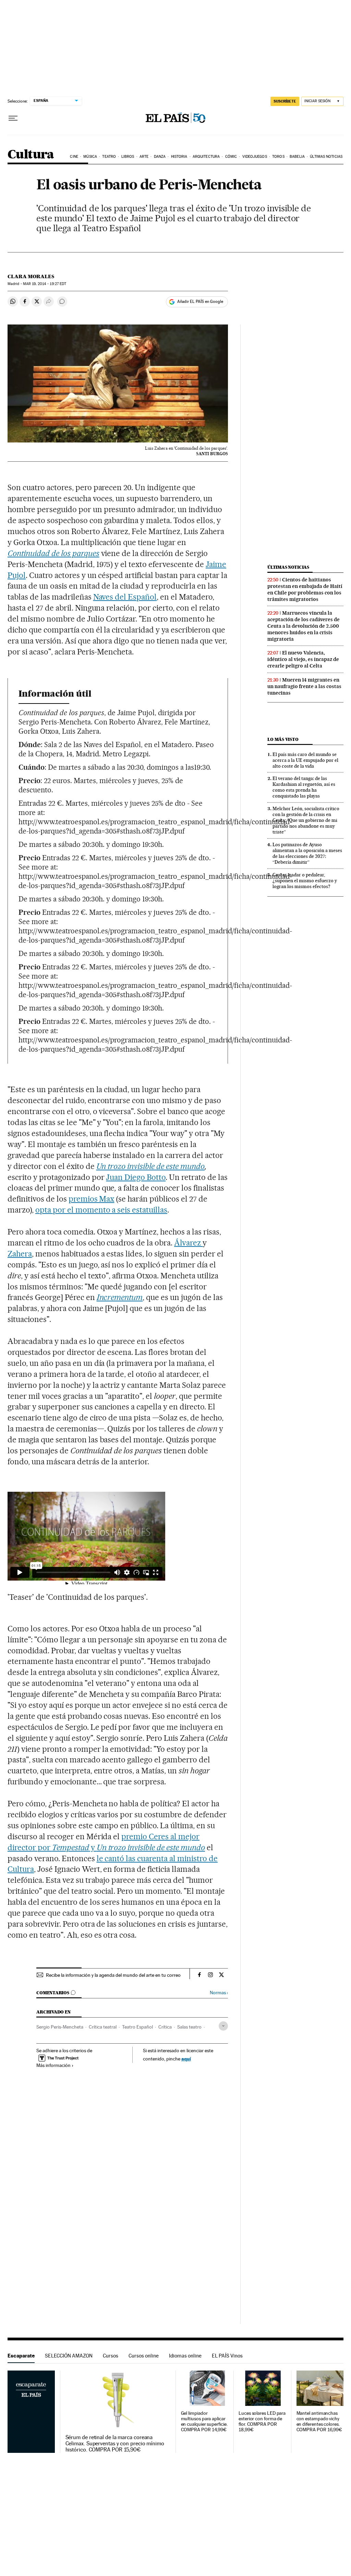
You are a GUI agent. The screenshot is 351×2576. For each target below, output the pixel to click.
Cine (74, 157)
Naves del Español (125, 597)
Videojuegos (255, 157)
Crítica (165, 2027)
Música (90, 157)
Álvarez (188, 1243)
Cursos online (144, 2356)
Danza (160, 157)
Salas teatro (189, 2027)
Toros (278, 157)
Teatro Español (137, 2027)
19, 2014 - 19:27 (45, 284)
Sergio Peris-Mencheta (60, 2027)
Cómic (231, 157)
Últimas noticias (326, 157)
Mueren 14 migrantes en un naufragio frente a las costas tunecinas (304, 686)
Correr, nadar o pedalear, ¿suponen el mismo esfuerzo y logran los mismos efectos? (305, 881)
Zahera (20, 1254)
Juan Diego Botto (136, 1177)
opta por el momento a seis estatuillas (101, 1210)
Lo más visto (283, 739)
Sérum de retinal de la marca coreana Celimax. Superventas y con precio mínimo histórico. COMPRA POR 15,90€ (115, 2444)
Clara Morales (31, 276)
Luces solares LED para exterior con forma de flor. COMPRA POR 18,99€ (262, 2421)
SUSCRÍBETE (285, 101)
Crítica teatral (103, 2027)
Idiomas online (185, 2356)
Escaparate (21, 2356)
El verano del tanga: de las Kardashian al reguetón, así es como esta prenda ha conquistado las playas (304, 787)
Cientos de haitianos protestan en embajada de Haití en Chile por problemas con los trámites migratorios (305, 589)
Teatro (109, 157)
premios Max (92, 1199)
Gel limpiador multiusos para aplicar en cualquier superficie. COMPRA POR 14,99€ (204, 2421)
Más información (53, 2065)
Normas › (219, 1993)
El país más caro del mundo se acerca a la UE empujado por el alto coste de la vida (305, 760)
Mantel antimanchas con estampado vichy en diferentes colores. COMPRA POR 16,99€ (319, 2421)
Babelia (297, 157)
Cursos (111, 2356)
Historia (179, 157)
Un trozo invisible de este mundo (150, 1166)
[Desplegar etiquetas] (223, 2026)
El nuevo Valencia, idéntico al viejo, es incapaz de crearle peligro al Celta (303, 659)
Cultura (31, 155)
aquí (186, 2059)
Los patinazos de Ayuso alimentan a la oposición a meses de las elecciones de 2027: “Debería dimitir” (307, 853)
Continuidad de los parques (53, 553)
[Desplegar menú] (13, 118)
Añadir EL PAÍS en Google (200, 302)
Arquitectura (206, 157)
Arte (144, 157)
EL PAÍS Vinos (227, 2356)
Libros (128, 157)
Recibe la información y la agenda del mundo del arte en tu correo (113, 1975)
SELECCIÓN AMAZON (69, 2356)
